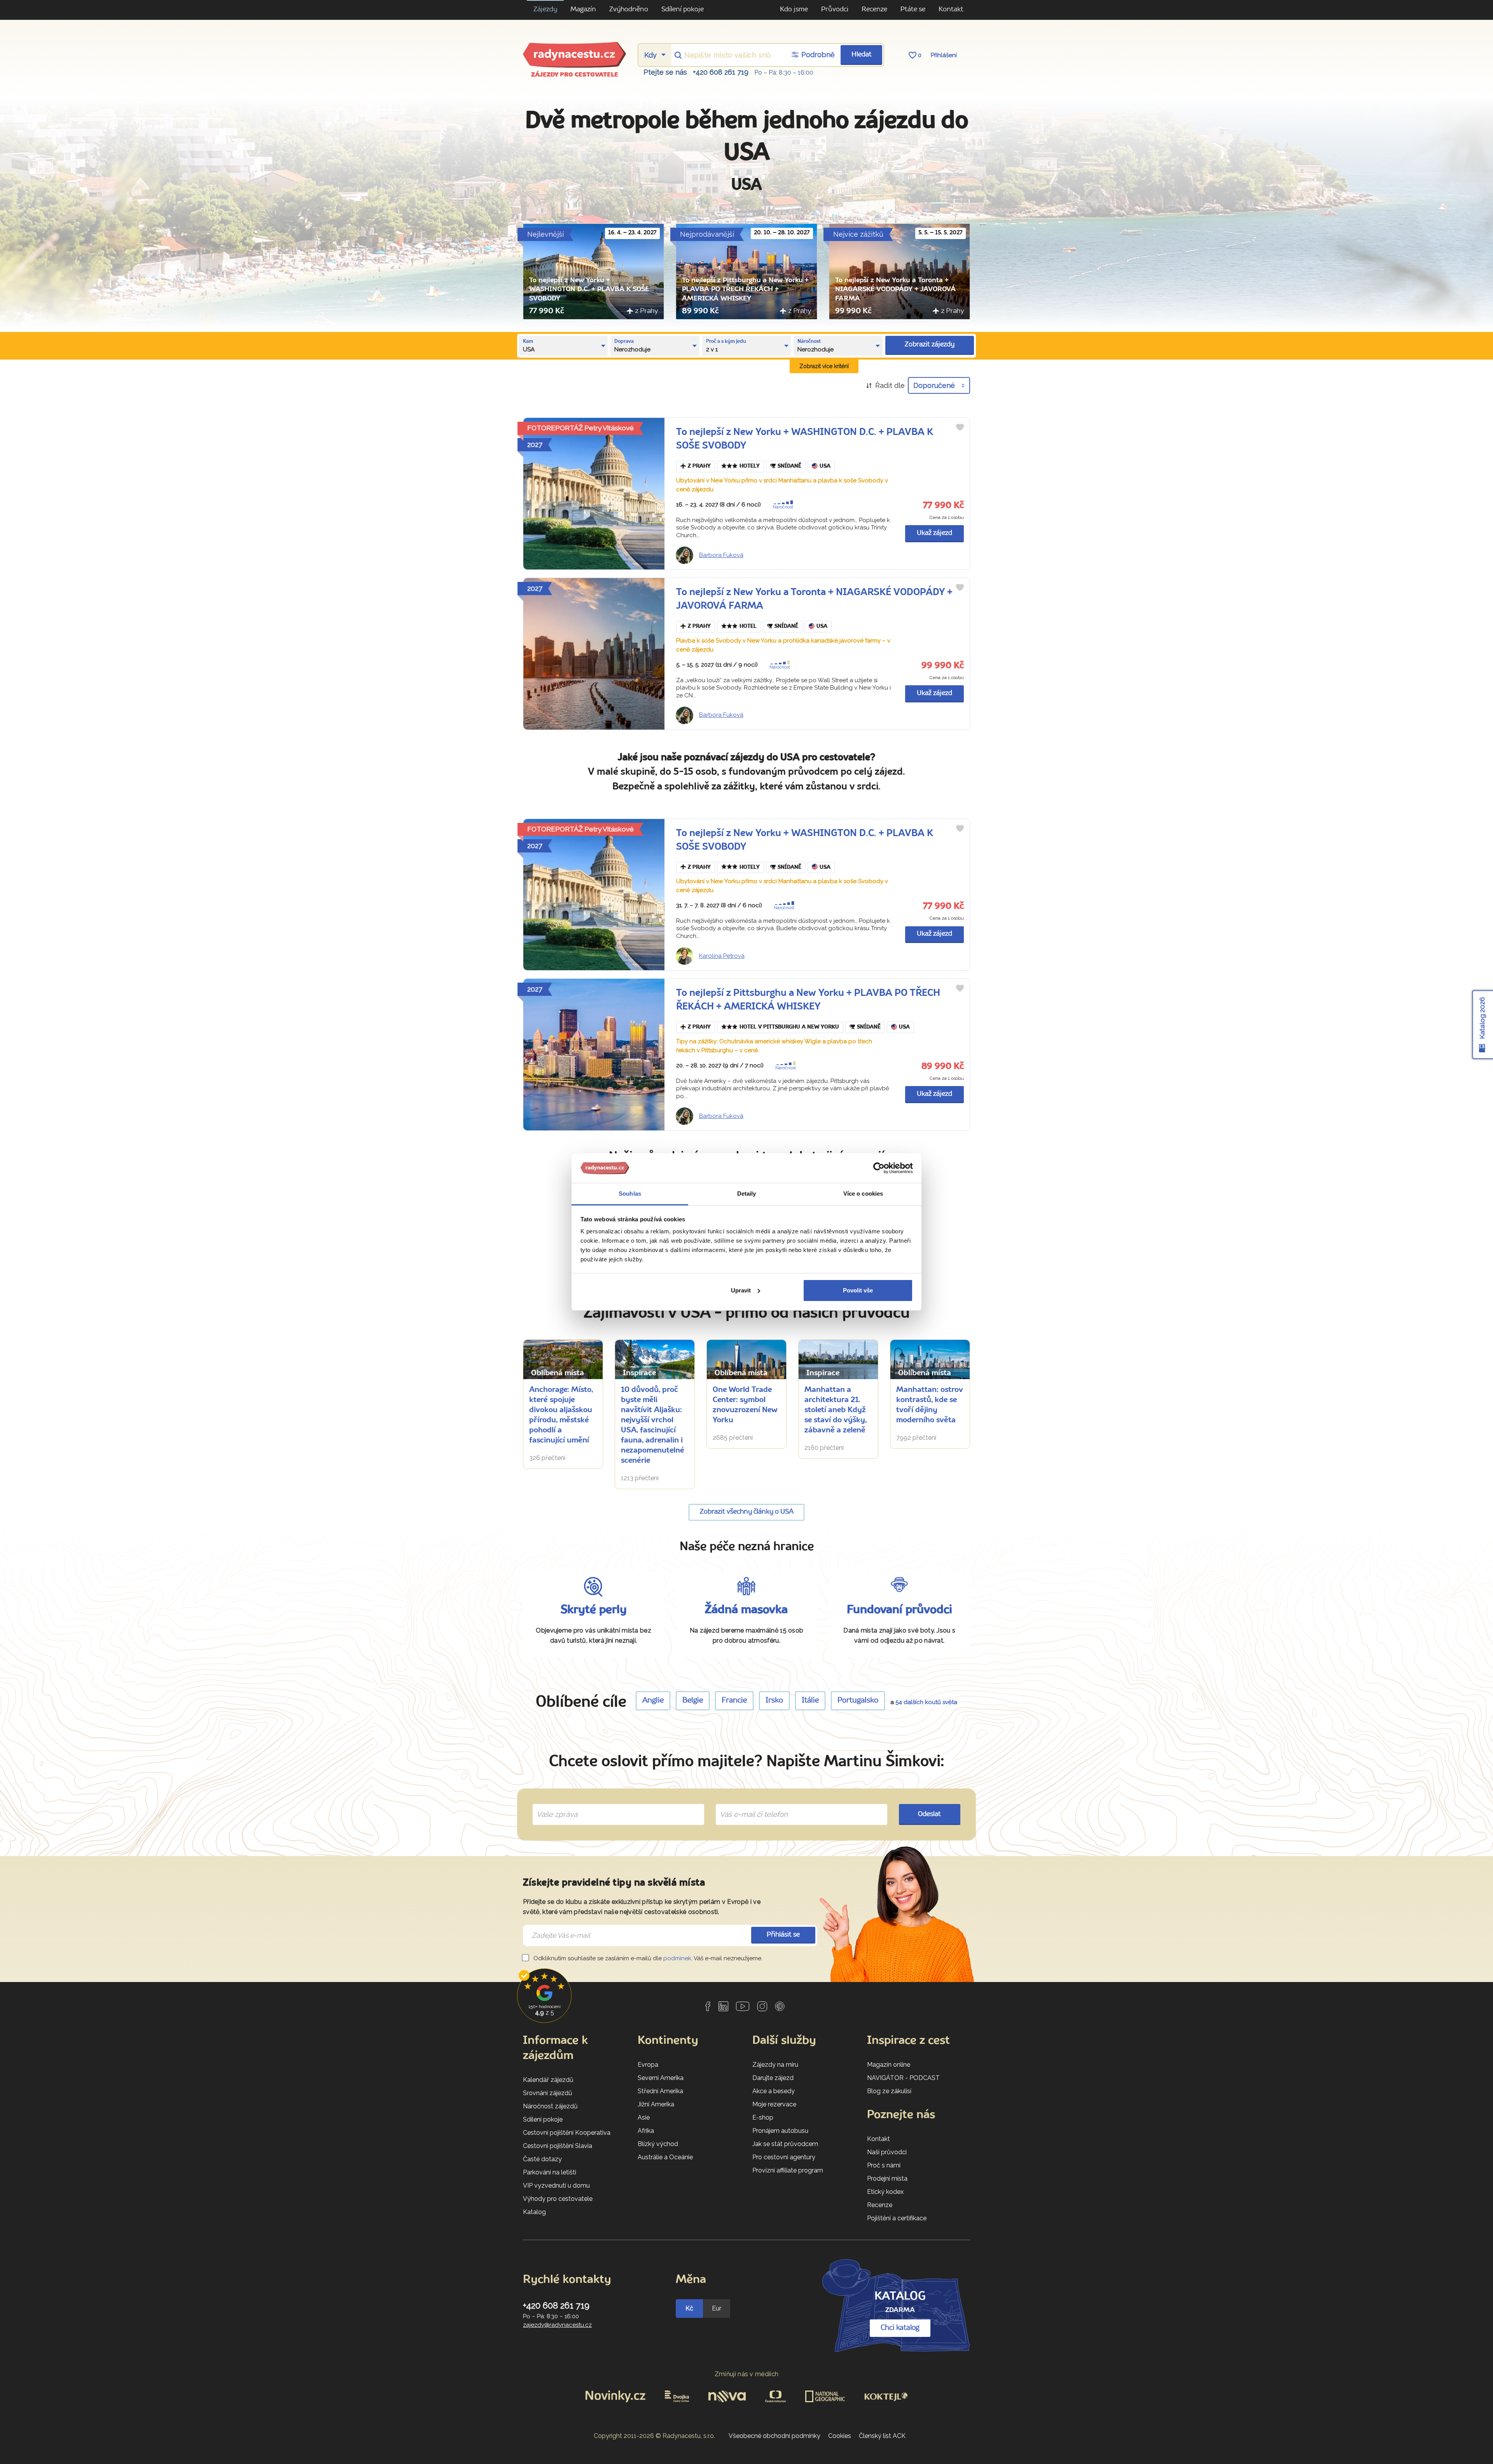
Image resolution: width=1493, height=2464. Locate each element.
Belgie (693, 1701)
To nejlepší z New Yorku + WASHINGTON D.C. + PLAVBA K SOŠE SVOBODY (589, 290)
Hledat (862, 55)
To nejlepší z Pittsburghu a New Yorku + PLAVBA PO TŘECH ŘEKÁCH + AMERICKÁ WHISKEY (745, 290)
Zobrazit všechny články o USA (747, 1512)
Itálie (810, 1701)
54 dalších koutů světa (926, 1702)
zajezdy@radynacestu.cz (557, 2325)
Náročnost (783, 507)
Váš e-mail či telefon (748, 1806)
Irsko (774, 1701)
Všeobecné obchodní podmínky (774, 2436)
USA (825, 466)
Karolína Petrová (722, 956)
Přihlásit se (783, 1935)
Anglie (653, 1701)
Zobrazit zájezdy (930, 345)
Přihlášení (944, 55)
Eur (717, 2308)
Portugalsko (858, 1701)
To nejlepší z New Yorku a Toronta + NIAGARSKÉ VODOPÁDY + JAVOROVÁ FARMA (895, 290)
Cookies (840, 2436)
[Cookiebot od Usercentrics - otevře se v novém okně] (879, 1168)
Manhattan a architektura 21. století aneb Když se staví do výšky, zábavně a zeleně (836, 1410)
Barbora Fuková (721, 555)
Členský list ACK (882, 2436)
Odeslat (929, 1814)
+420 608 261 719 (721, 72)
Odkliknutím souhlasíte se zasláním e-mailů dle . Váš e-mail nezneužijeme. (647, 1958)
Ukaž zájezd (934, 533)
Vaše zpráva (554, 1806)
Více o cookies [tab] (863, 1194)
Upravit (741, 1290)
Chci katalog (900, 2328)
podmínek (677, 1958)
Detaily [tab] (747, 1194)
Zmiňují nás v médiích (747, 2374)
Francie (734, 1701)
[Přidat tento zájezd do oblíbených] (960, 427)
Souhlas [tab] (630, 1194)
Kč (689, 2308)
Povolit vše (858, 1290)
